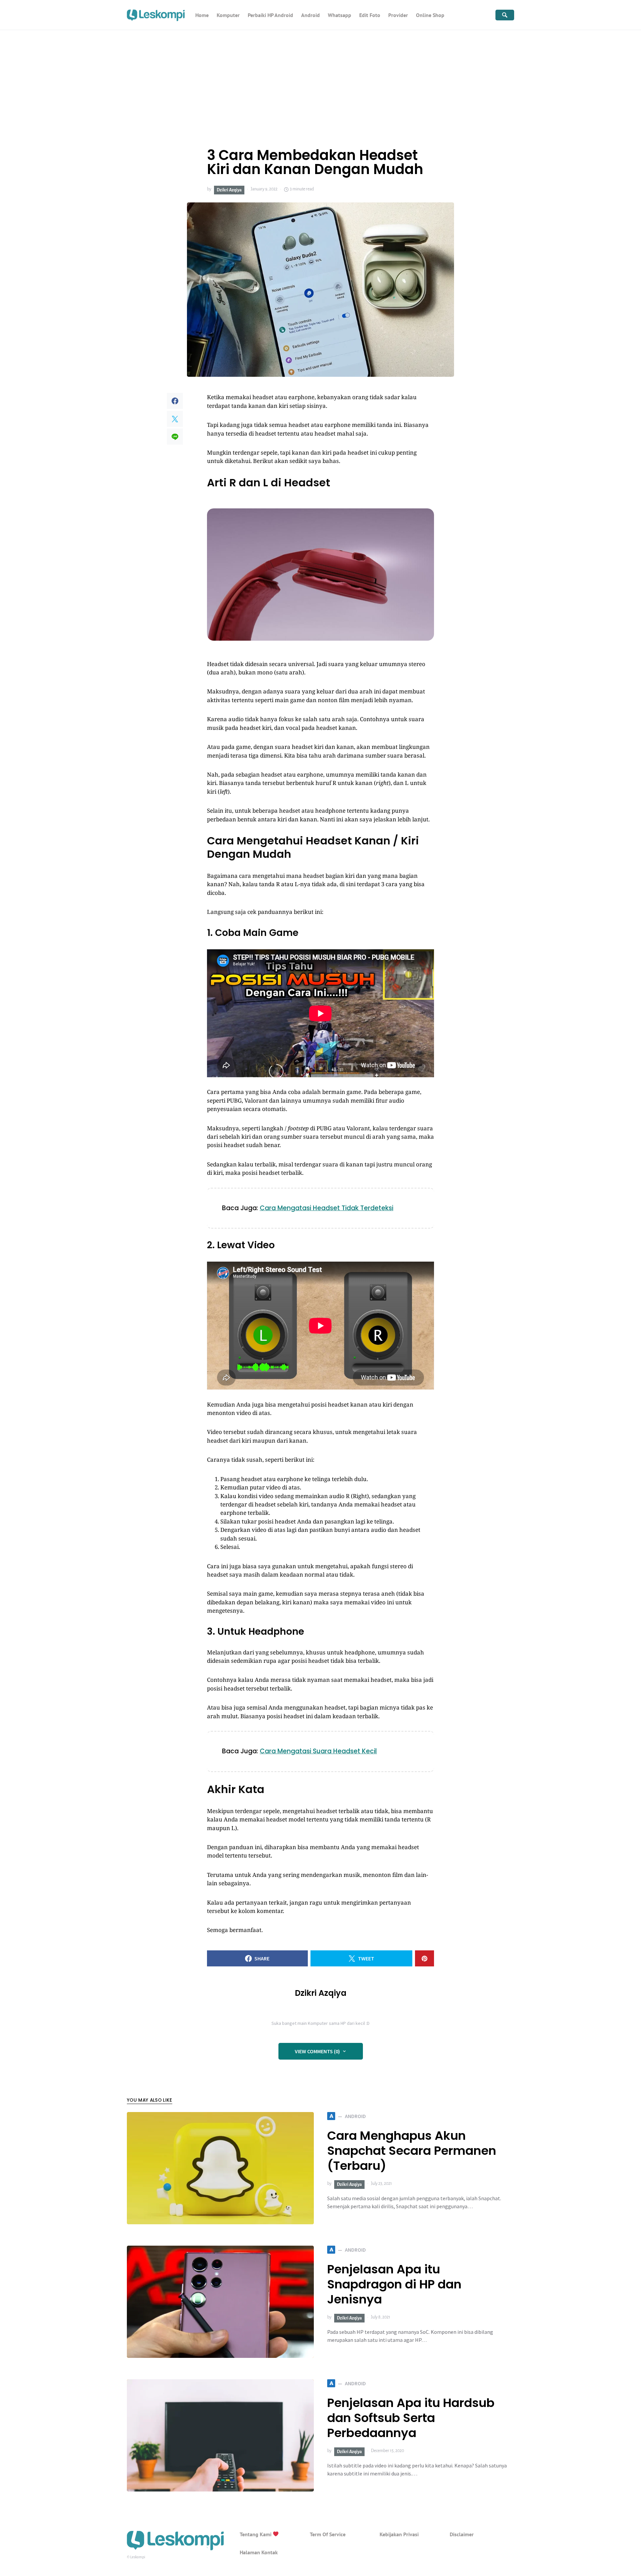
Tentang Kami (256, 2534)
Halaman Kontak (259, 2552)
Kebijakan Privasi (399, 2534)
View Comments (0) (317, 2051)
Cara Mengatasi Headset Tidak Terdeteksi (327, 1208)
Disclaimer (462, 2534)
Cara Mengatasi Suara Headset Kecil (318, 1751)
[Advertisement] (320, 80)
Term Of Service (328, 2534)
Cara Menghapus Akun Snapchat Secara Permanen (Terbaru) (412, 2151)
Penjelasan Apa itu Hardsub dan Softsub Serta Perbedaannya (411, 2418)
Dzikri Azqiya (229, 190)
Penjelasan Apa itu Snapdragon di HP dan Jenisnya (394, 2284)
